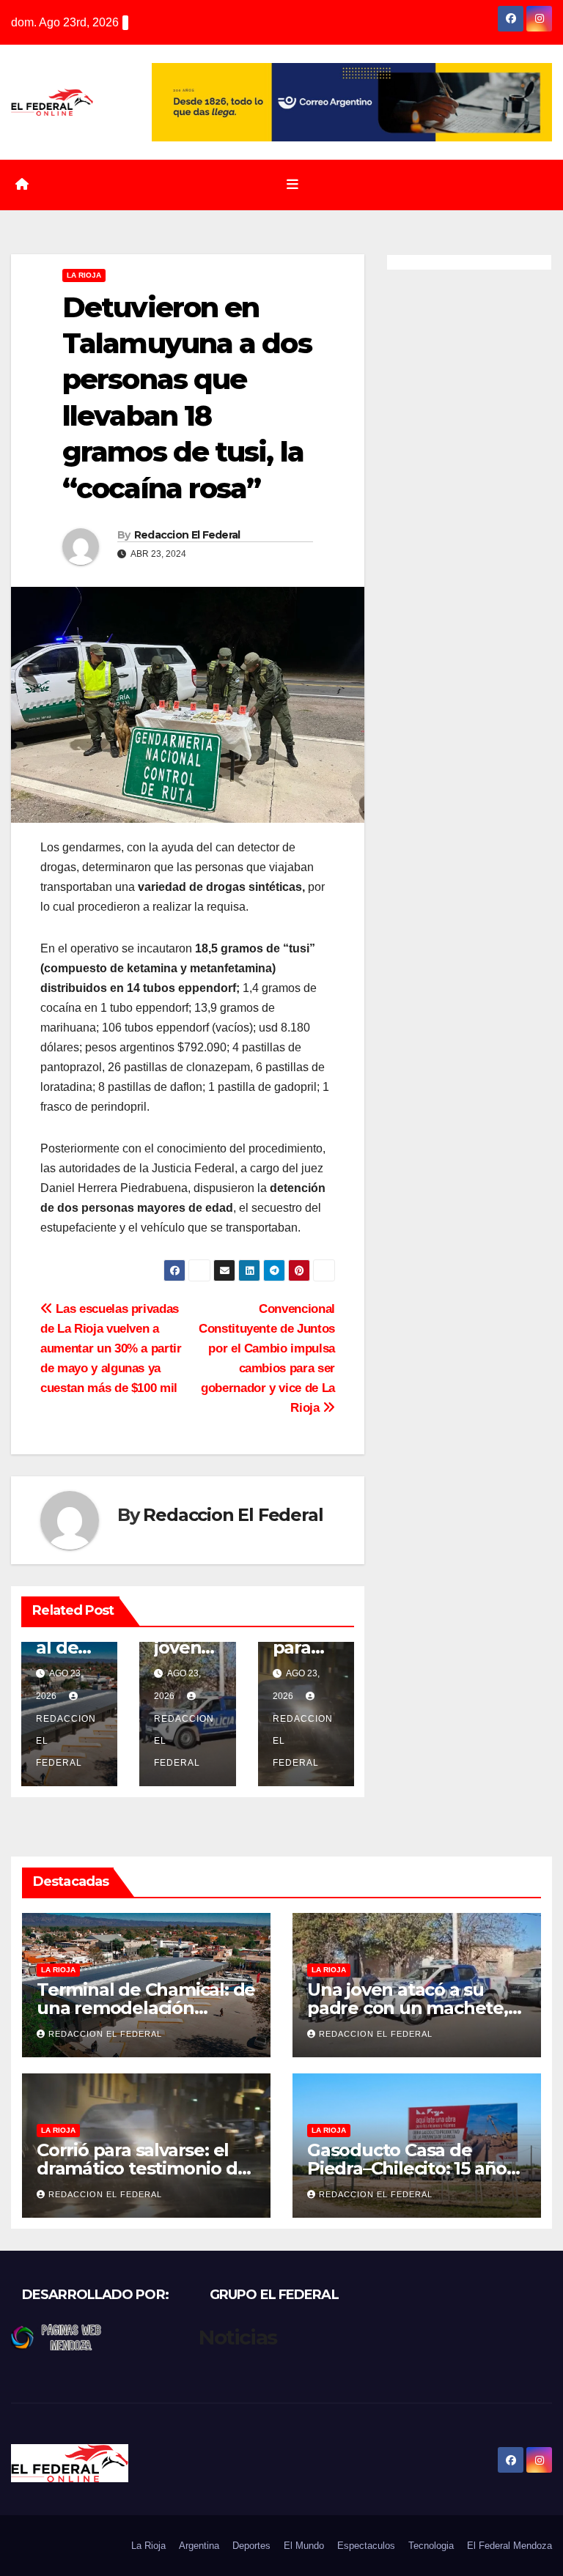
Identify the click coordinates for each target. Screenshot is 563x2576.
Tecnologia (431, 2546)
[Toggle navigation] (292, 185)
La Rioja (84, 275)
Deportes (251, 2546)
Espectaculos (366, 2546)
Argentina (199, 2546)
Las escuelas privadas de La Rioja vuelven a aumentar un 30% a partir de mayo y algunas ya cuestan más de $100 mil (111, 1348)
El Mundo (304, 2546)
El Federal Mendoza (509, 2546)
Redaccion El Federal (187, 535)
